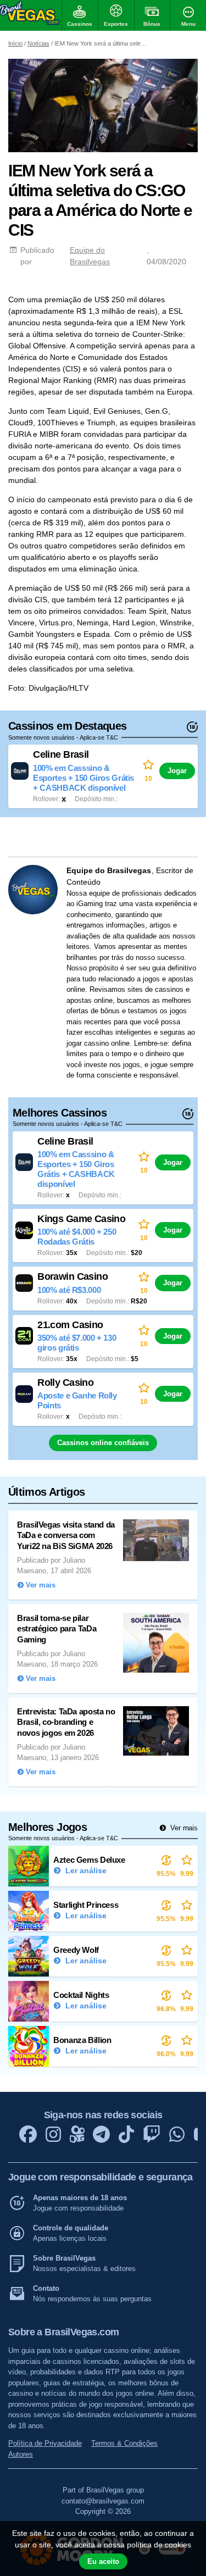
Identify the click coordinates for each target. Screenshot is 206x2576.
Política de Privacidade (45, 2443)
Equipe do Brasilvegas (90, 256)
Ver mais (183, 1828)
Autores (21, 2454)
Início (15, 43)
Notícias (38, 43)
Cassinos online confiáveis (103, 1443)
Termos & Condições (124, 2443)
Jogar (177, 771)
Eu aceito (103, 2561)
